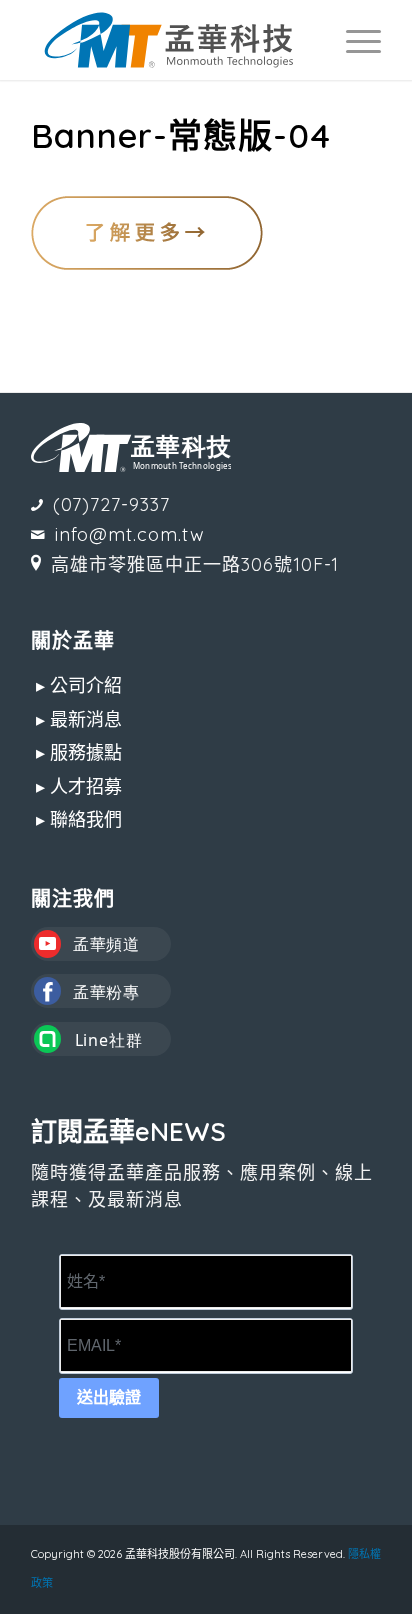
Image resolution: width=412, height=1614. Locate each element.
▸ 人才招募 (79, 786)
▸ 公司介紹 (79, 685)
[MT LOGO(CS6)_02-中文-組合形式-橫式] (171, 40)
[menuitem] (353, 40)
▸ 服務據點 (79, 752)
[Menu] (353, 40)
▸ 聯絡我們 (79, 819)
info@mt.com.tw (130, 534)
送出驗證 (109, 1397)
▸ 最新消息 (79, 719)
